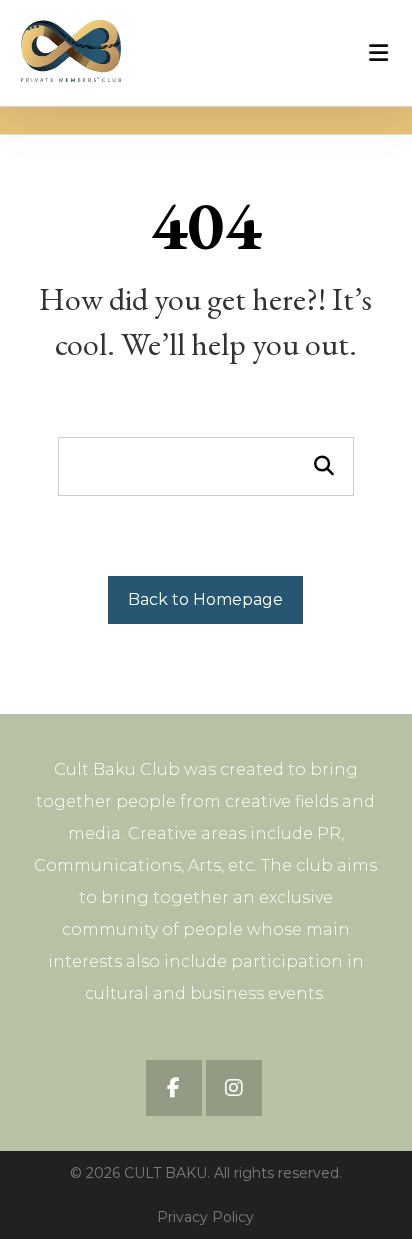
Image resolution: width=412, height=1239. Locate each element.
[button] (174, 1088)
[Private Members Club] (71, 51)
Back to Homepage (205, 599)
